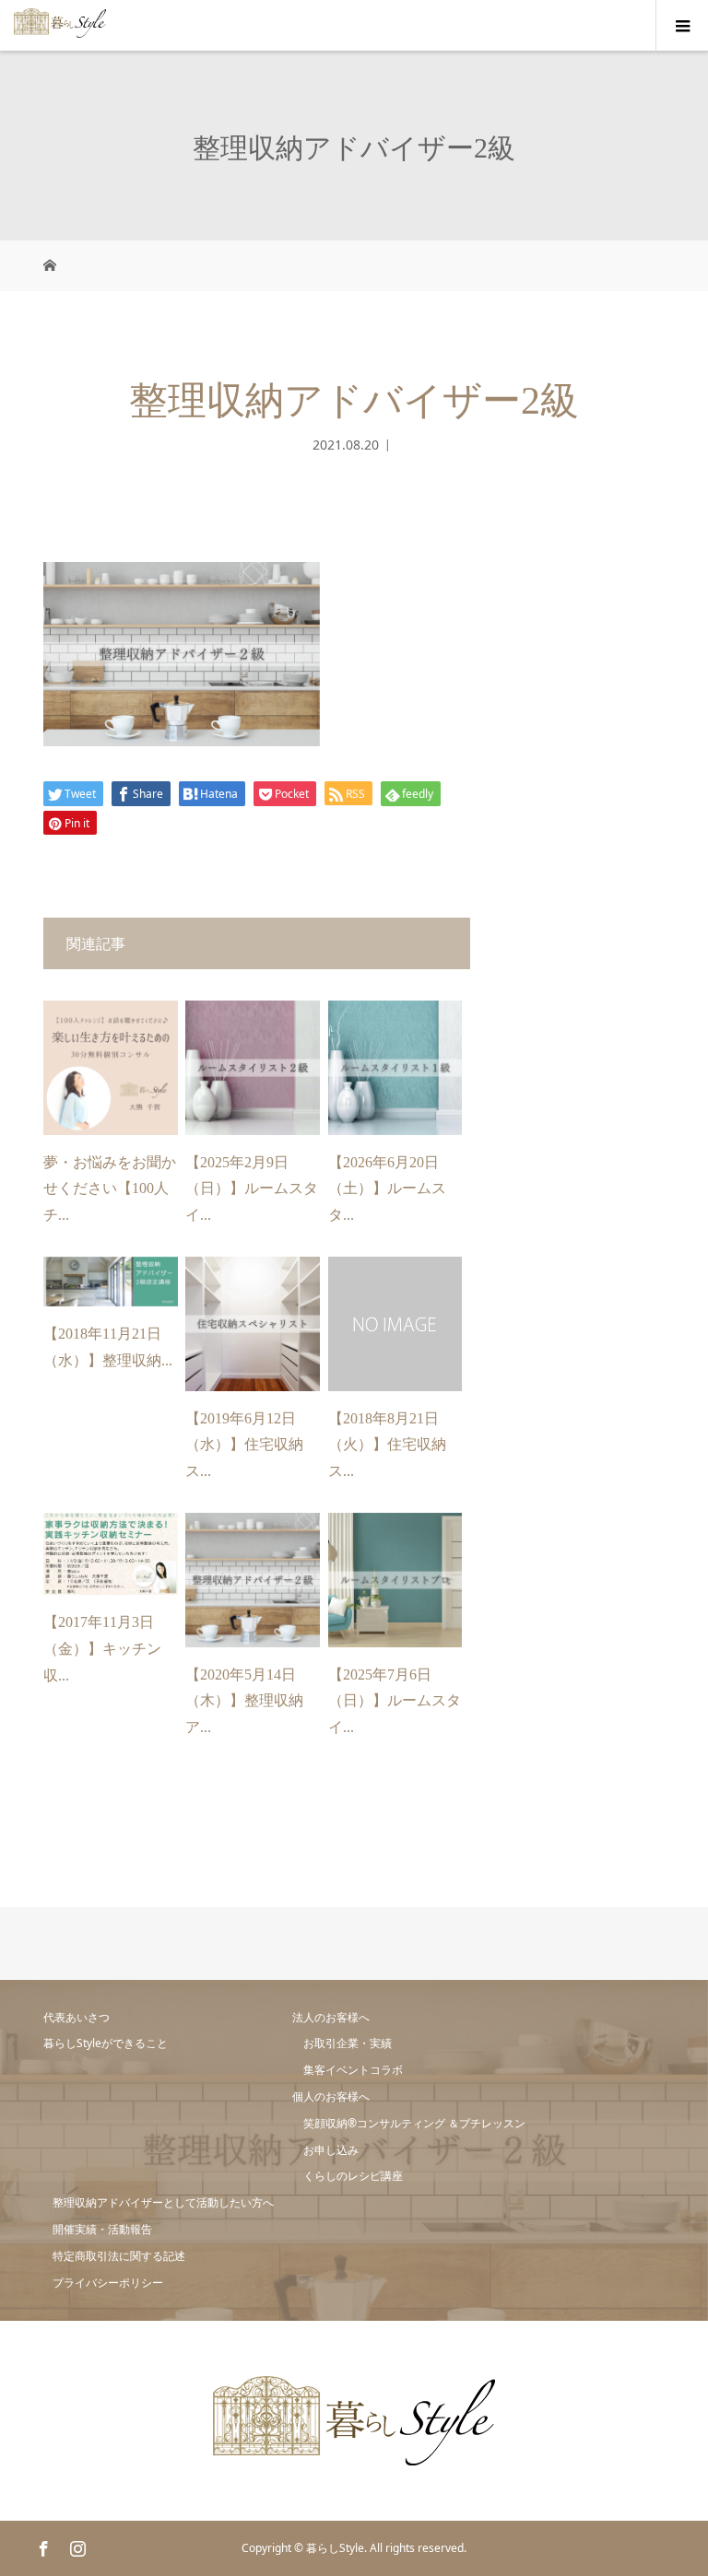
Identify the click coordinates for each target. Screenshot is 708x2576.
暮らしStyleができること (106, 2043)
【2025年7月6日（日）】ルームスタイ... (395, 1701)
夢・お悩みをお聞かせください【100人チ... (110, 1189)
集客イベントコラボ (353, 2070)
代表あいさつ (77, 2017)
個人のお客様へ (331, 2096)
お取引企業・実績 (348, 2043)
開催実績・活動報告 (102, 2229)
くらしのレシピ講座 (353, 2176)
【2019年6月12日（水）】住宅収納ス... (244, 1445)
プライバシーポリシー (108, 2283)
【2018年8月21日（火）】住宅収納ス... (387, 1445)
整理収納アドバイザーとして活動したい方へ (163, 2202)
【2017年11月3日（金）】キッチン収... (102, 1649)
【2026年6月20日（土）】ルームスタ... (387, 1189)
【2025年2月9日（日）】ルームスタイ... (252, 1189)
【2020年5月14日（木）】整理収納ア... (244, 1701)
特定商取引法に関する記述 (119, 2256)
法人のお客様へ (331, 2017)
